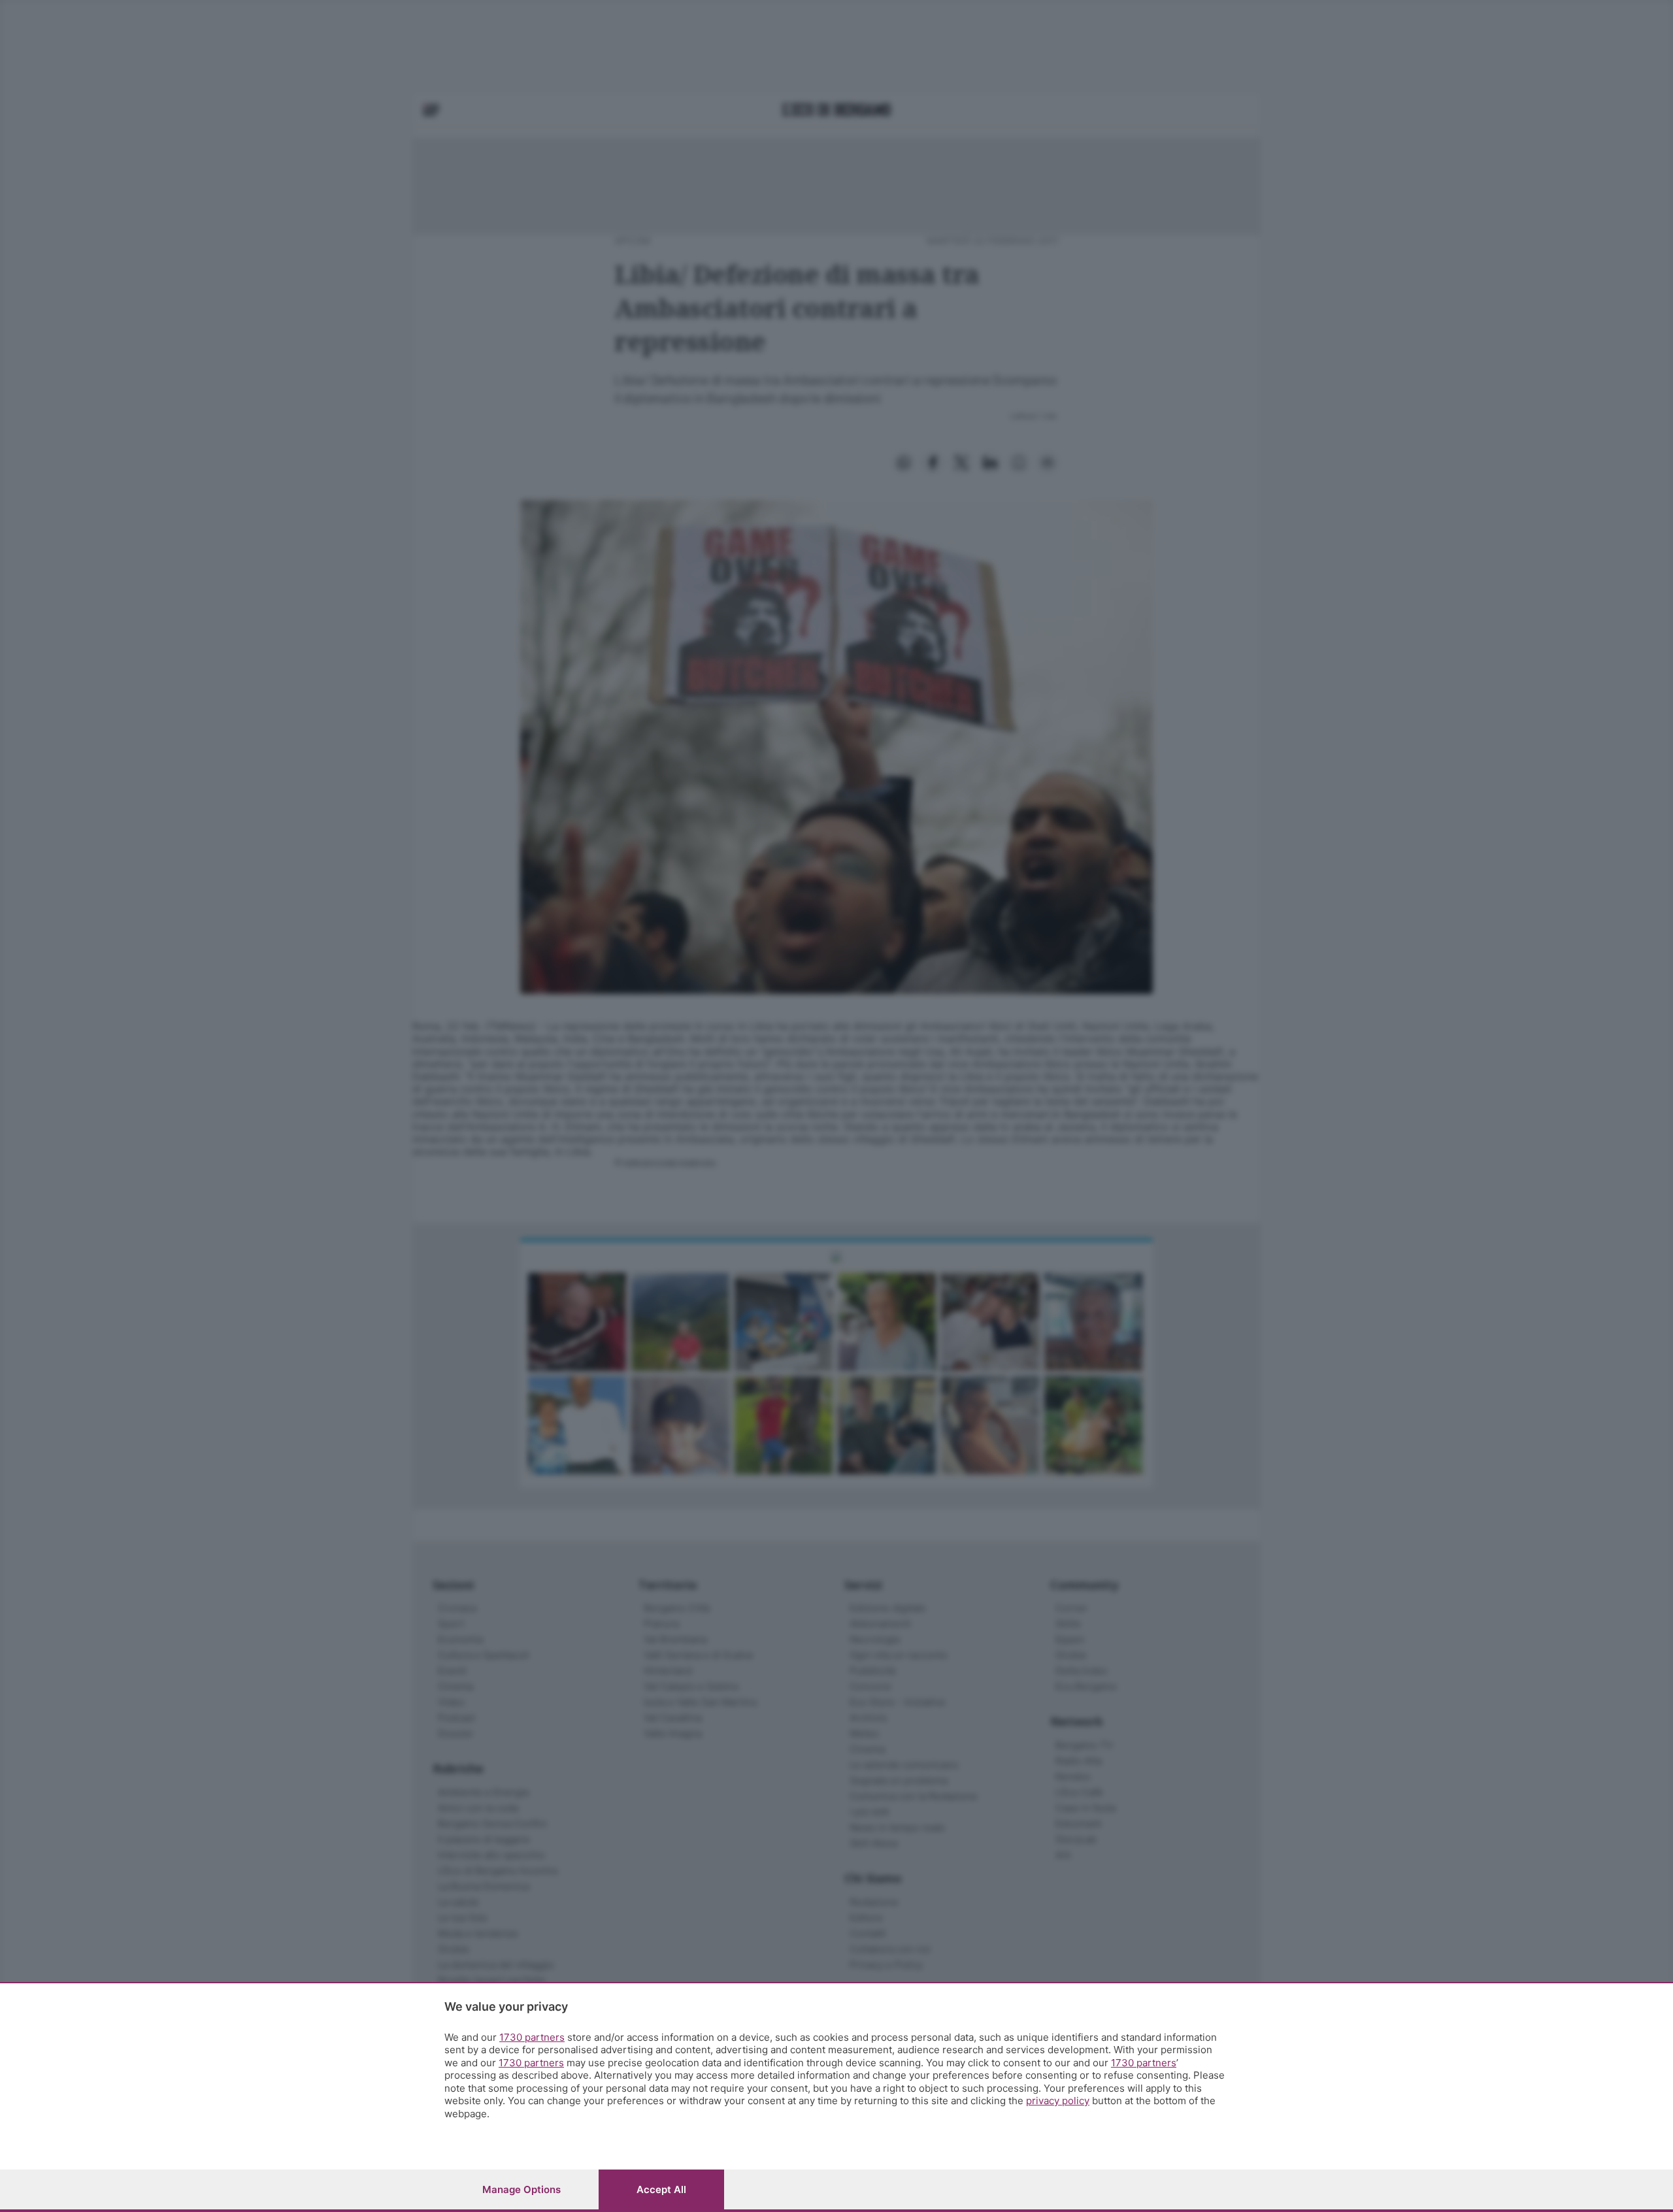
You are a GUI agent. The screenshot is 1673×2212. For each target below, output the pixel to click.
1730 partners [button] (532, 2037)
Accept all (661, 2189)
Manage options (522, 2189)
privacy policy (1058, 2101)
